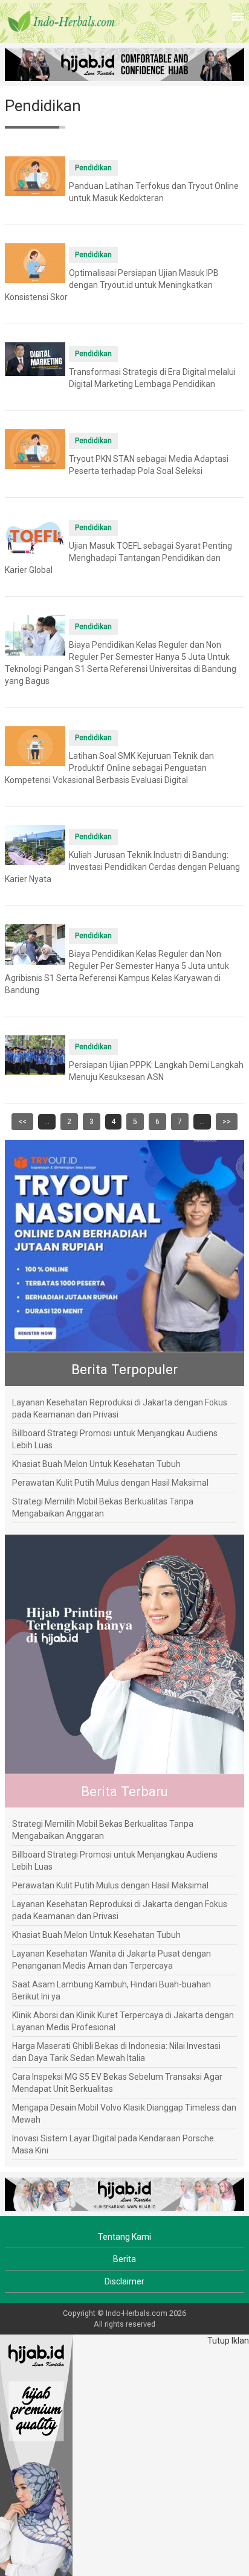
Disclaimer (124, 2281)
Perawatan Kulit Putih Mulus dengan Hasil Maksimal (110, 1483)
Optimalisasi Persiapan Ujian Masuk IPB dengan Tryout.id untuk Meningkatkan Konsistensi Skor (112, 285)
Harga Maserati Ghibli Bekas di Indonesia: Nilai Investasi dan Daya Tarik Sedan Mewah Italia (116, 2052)
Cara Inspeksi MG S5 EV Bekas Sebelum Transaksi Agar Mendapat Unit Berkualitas (117, 2083)
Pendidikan (93, 168)
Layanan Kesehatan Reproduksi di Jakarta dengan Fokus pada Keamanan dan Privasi (120, 1408)
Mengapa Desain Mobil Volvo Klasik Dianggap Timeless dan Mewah (124, 2114)
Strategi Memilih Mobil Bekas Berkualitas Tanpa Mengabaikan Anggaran (103, 1507)
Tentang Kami (124, 2237)
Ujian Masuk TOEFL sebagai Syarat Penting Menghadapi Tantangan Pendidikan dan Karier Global (118, 558)
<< (22, 1122)
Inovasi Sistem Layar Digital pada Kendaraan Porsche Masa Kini (113, 2144)
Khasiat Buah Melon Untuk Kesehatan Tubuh (96, 1464)
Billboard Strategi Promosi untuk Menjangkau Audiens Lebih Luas (115, 1439)
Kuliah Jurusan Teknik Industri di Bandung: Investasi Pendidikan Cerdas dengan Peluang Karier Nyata (122, 867)
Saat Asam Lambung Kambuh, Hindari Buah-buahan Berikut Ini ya (112, 1990)
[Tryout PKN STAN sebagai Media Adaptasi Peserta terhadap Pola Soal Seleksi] (35, 449)
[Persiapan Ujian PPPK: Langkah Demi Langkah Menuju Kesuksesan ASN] (35, 1055)
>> (227, 1122)
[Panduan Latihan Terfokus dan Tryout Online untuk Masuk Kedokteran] (35, 176)
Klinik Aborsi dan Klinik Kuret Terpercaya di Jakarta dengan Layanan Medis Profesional (123, 2021)
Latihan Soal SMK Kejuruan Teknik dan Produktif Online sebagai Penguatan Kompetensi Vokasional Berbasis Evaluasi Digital (109, 768)
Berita (124, 2259)
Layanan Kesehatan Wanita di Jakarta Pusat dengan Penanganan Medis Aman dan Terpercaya (112, 1960)
